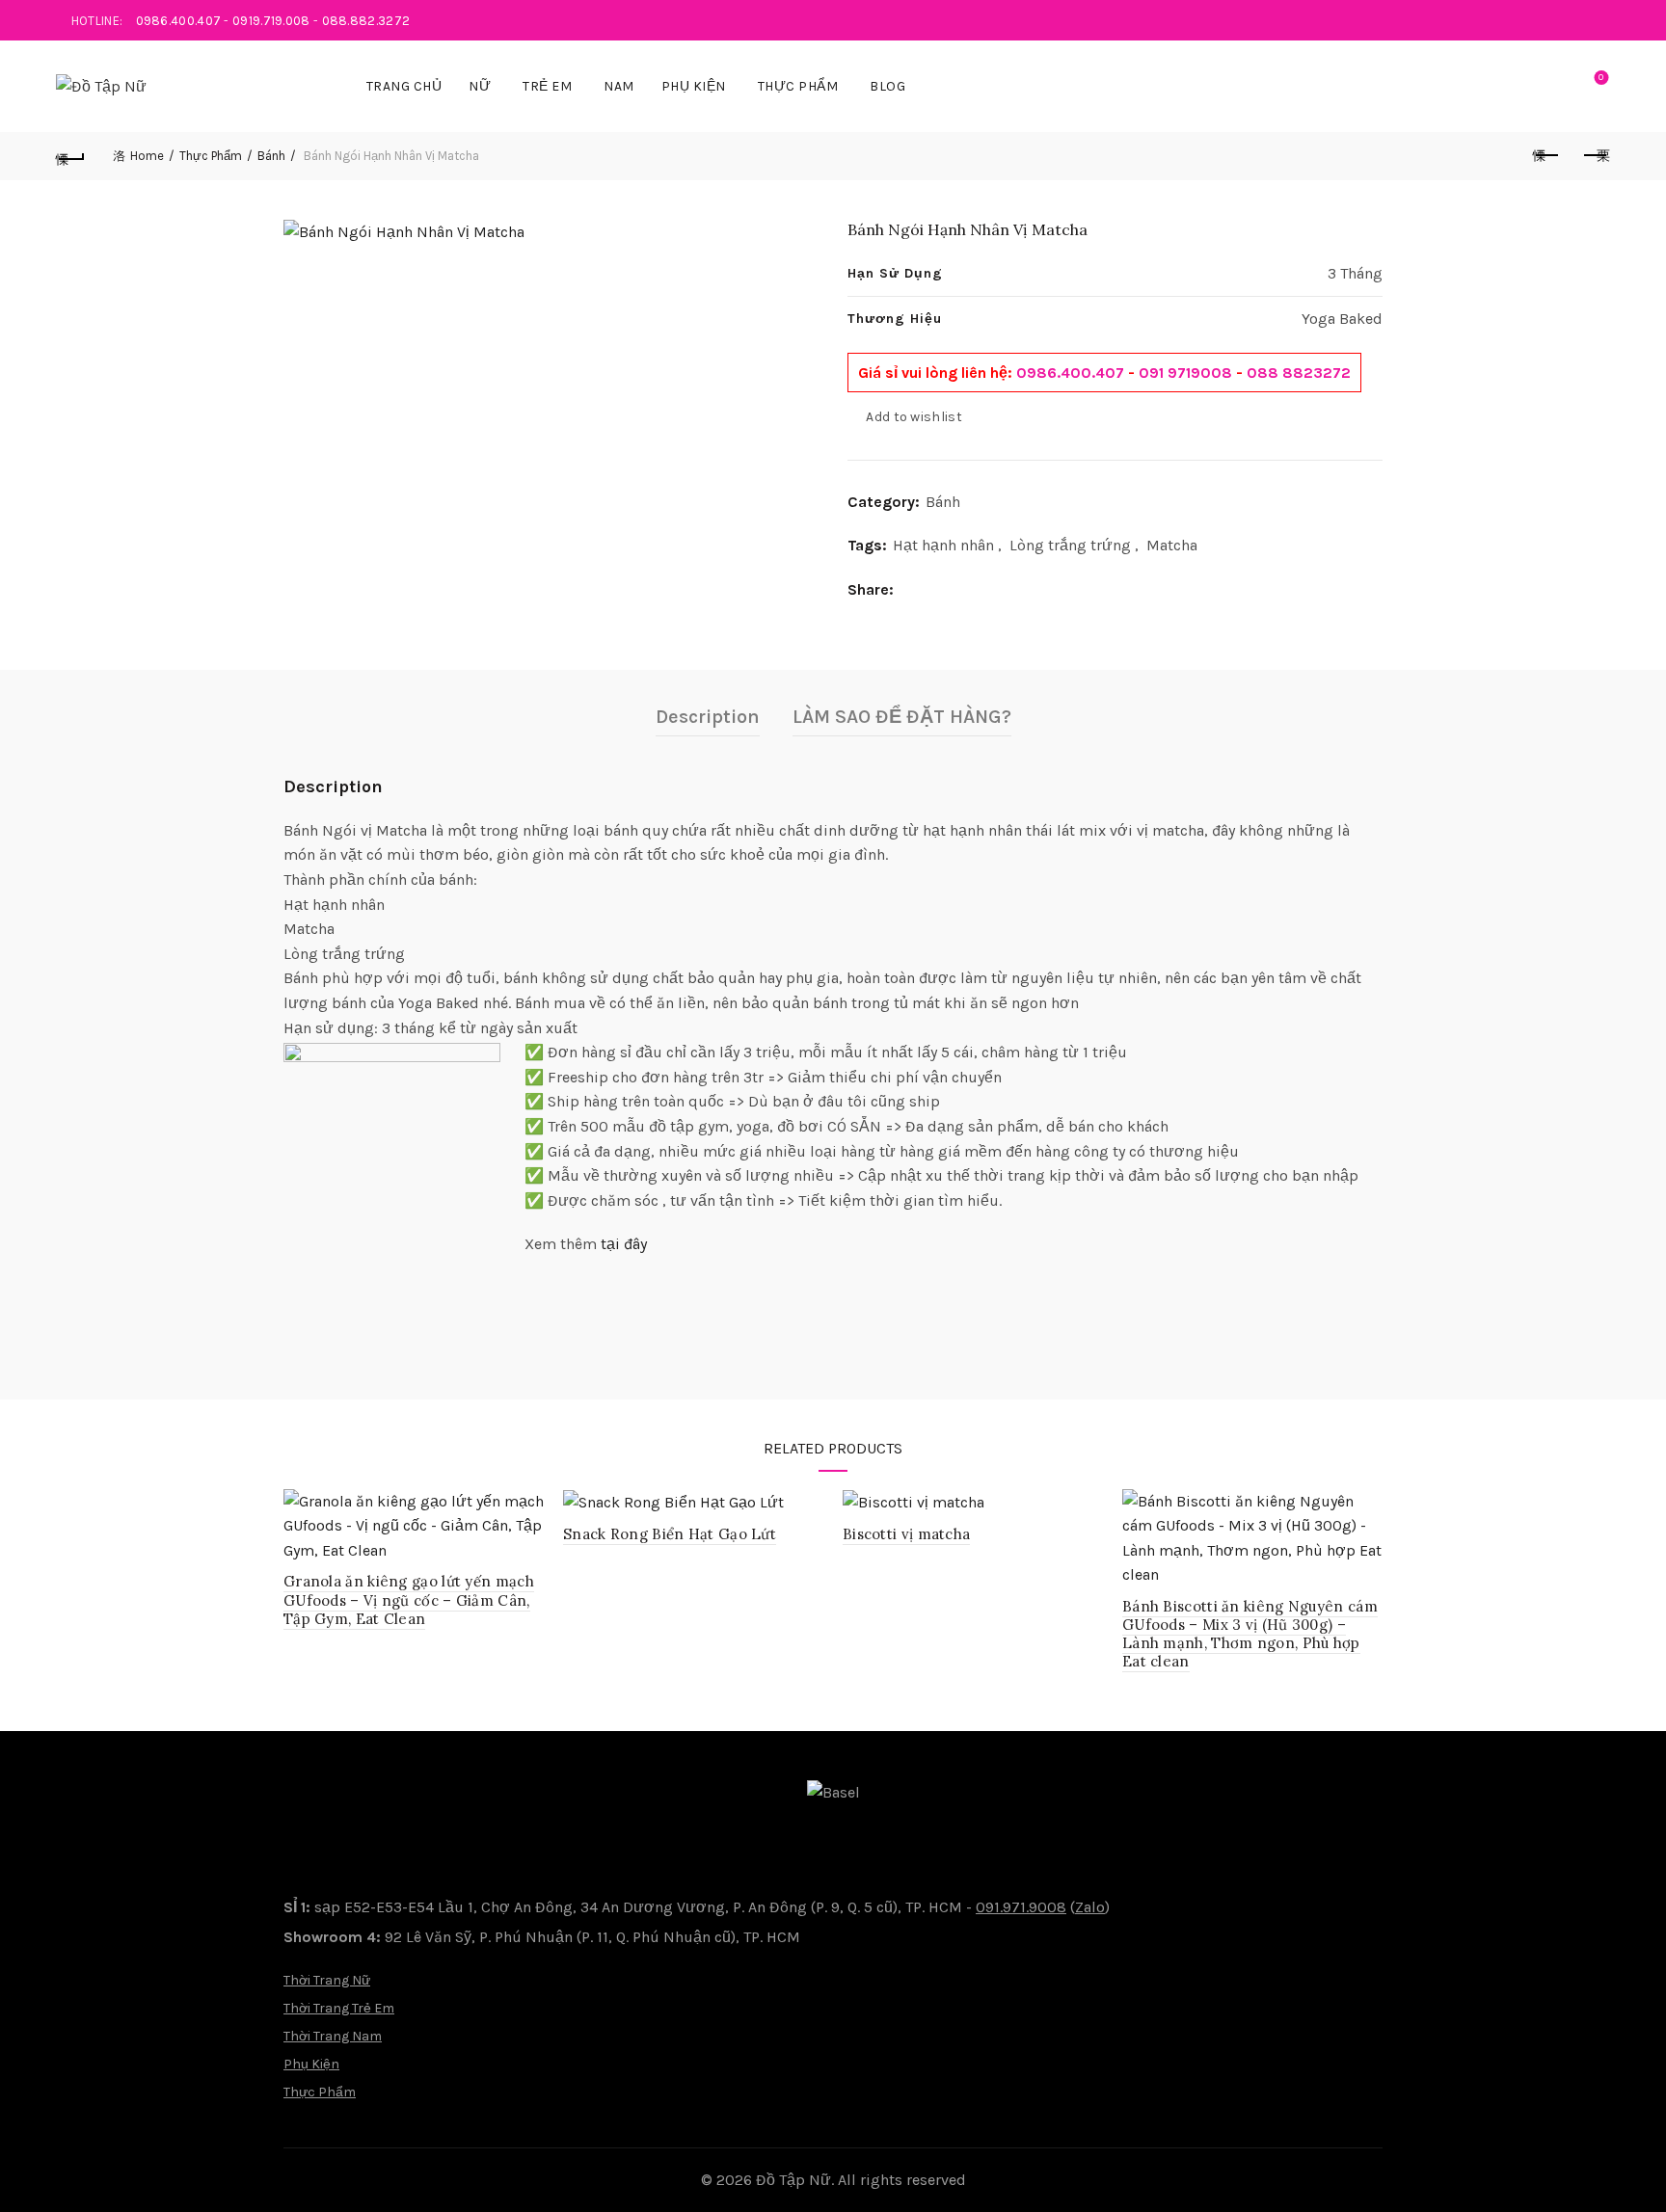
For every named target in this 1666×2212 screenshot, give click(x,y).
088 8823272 (1299, 373)
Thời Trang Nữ (327, 1980)
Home (147, 156)
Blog (887, 86)
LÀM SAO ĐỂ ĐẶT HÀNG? (902, 717)
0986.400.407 (179, 21)
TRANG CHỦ (404, 86)
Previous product (1547, 156)
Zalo (1090, 1907)
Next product (1596, 156)
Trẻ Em (547, 86)
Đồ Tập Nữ (793, 2180)
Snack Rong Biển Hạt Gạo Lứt (670, 1534)
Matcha (1172, 545)
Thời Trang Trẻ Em (339, 2008)
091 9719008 (1185, 373)
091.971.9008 (1021, 1907)
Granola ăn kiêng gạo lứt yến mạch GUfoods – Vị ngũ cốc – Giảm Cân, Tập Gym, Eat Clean (409, 1599)
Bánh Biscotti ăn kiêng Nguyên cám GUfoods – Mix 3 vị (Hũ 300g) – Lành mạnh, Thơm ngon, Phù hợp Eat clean (1250, 1634)
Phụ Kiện (694, 86)
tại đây (624, 1244)
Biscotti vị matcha (906, 1534)
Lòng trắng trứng (1070, 545)
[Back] (70, 156)
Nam (619, 86)
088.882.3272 (366, 21)
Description (708, 717)
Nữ (480, 86)
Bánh (271, 156)
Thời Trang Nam (333, 2036)
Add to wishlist (914, 417)
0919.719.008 (271, 21)
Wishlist (1601, 78)
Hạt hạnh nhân (943, 545)
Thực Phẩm (798, 86)
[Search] (1546, 87)
